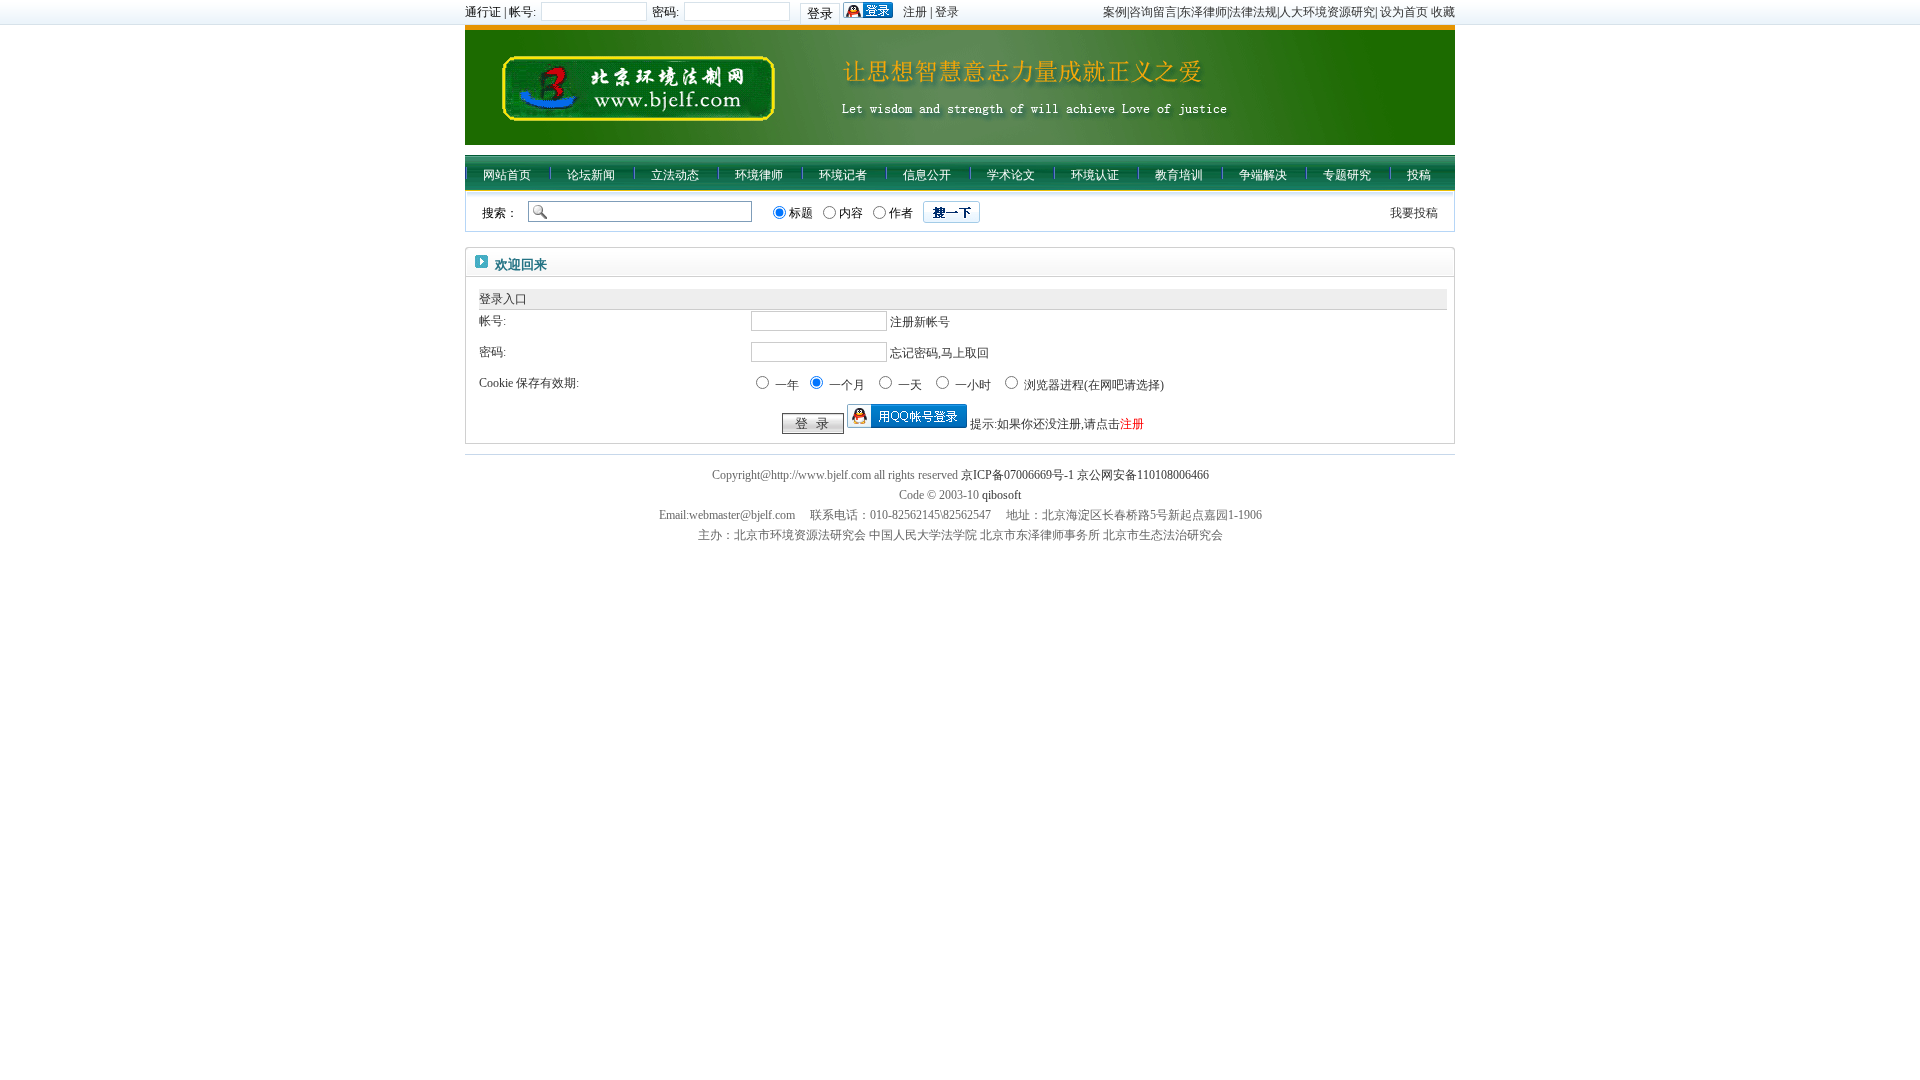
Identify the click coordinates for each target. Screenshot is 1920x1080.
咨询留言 (1153, 12)
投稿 (1419, 175)
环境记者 (843, 175)
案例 (1115, 12)
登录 (947, 12)
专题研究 (1347, 175)
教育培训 (1179, 175)
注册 (915, 12)
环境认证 (1095, 175)
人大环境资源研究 (1327, 12)
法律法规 (1253, 12)
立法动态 (675, 175)
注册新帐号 (920, 322)
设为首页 (1404, 12)
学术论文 (1011, 175)
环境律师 (759, 175)
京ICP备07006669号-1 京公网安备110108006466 (1085, 475)
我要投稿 (1414, 213)
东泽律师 (1203, 12)
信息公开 (927, 175)
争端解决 (1263, 175)
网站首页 (507, 175)
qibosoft (1001, 495)
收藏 (1443, 12)
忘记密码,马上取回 (939, 353)
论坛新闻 (591, 175)
